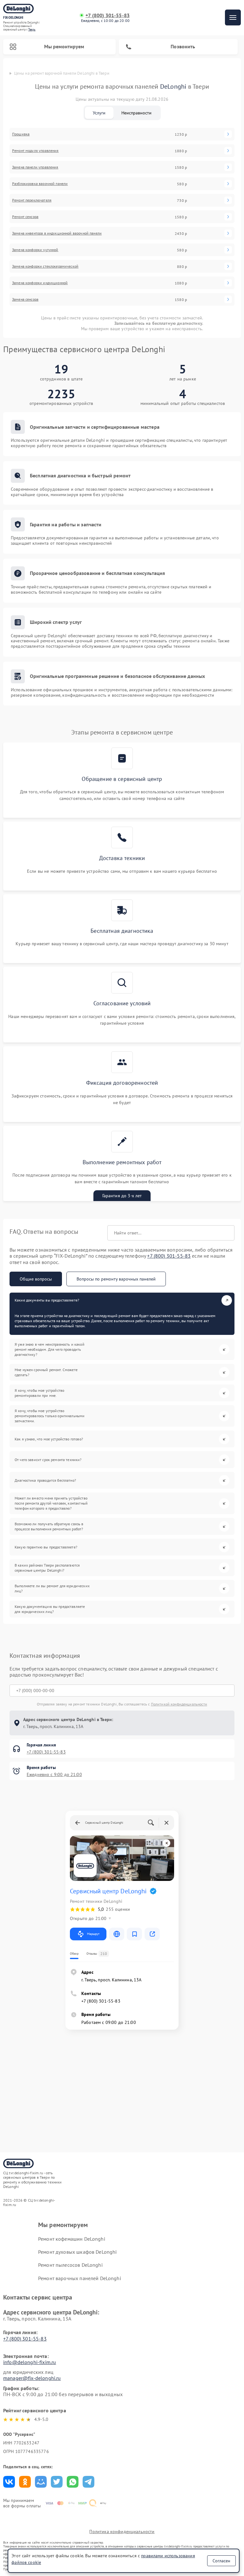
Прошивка (21, 134)
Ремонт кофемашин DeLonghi (72, 2239)
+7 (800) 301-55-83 (108, 15)
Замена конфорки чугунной (35, 250)
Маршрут (93, 1934)
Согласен (221, 2561)
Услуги (99, 113)
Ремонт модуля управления (35, 151)
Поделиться (9, 2482)
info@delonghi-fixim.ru (30, 2362)
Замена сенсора (25, 299)
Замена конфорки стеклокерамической (45, 266)
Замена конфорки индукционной (40, 283)
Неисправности (136, 113)
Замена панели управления (35, 167)
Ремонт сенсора (25, 217)
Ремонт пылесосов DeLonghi (70, 2265)
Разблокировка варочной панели (40, 184)
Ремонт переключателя (32, 200)
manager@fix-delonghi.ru (32, 2378)
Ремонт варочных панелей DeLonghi (80, 2278)
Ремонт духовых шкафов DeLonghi (78, 2252)
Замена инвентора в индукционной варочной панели (57, 233)
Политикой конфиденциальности (179, 1704)
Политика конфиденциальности (122, 2532)
